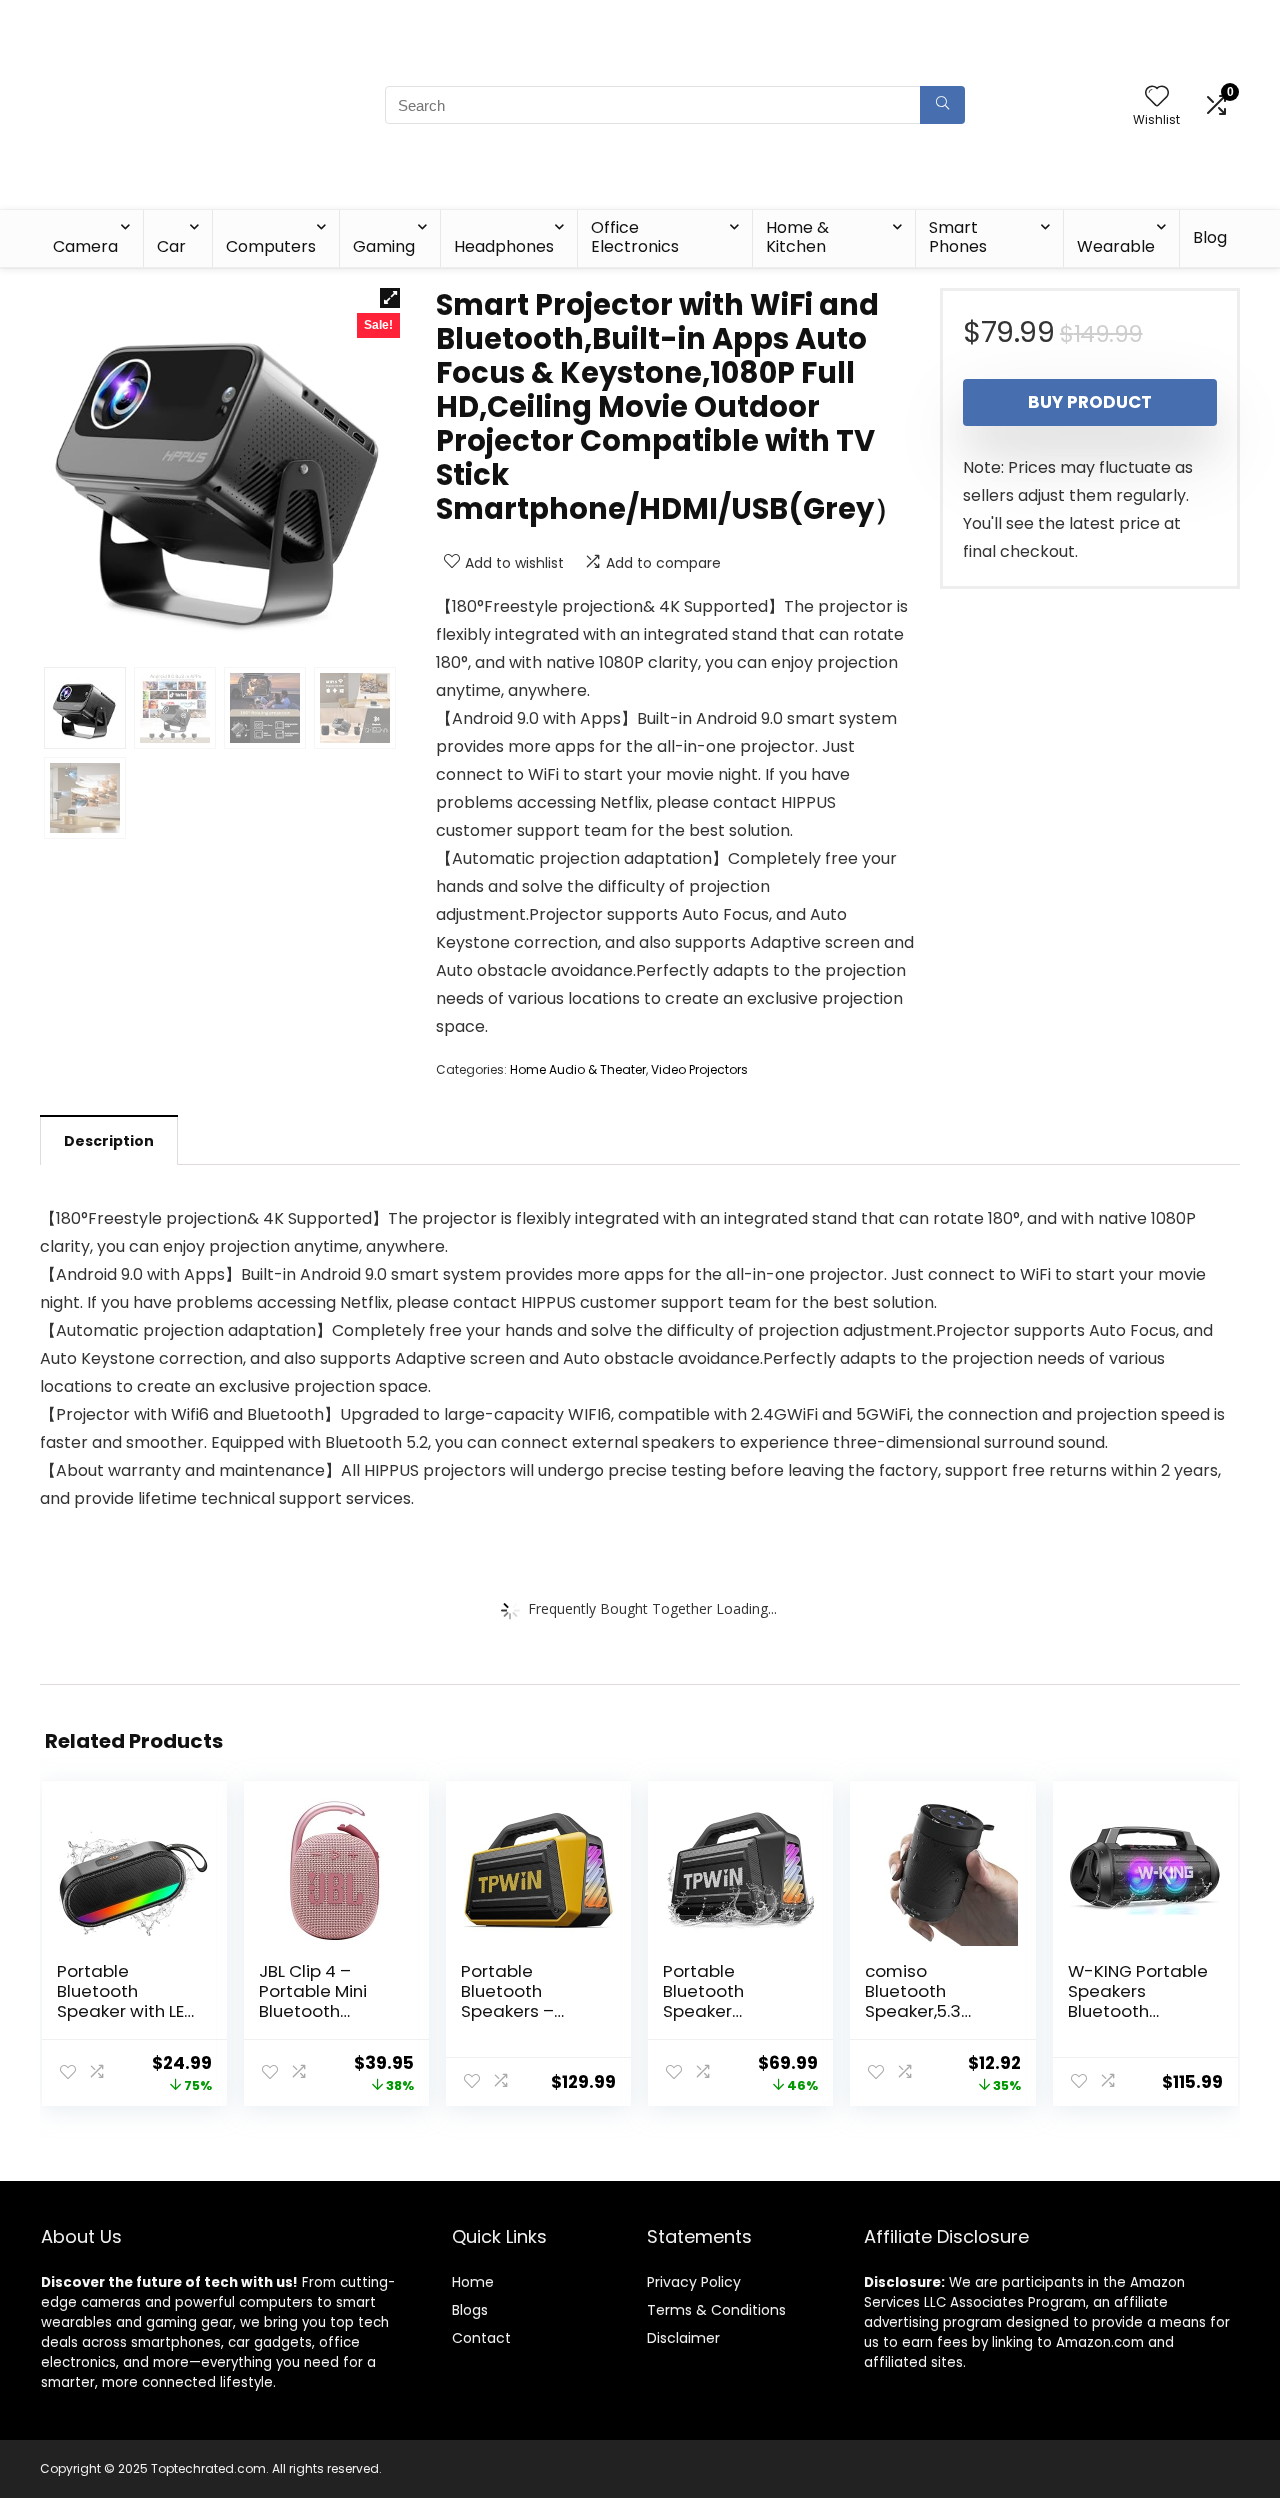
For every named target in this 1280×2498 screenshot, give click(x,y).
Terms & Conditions (716, 2310)
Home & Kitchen (797, 237)
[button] (390, 298)
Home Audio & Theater (578, 1069)
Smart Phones (958, 237)
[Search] (942, 105)
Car (171, 246)
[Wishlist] (1157, 97)
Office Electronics (635, 237)
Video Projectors (699, 1069)
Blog (1210, 237)
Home (473, 2282)
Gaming (384, 246)
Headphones (504, 246)
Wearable (1116, 246)
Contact (481, 2338)
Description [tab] (109, 1141)
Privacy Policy (694, 2282)
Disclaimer (683, 2338)
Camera (85, 246)
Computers (271, 246)
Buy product (1090, 402)
